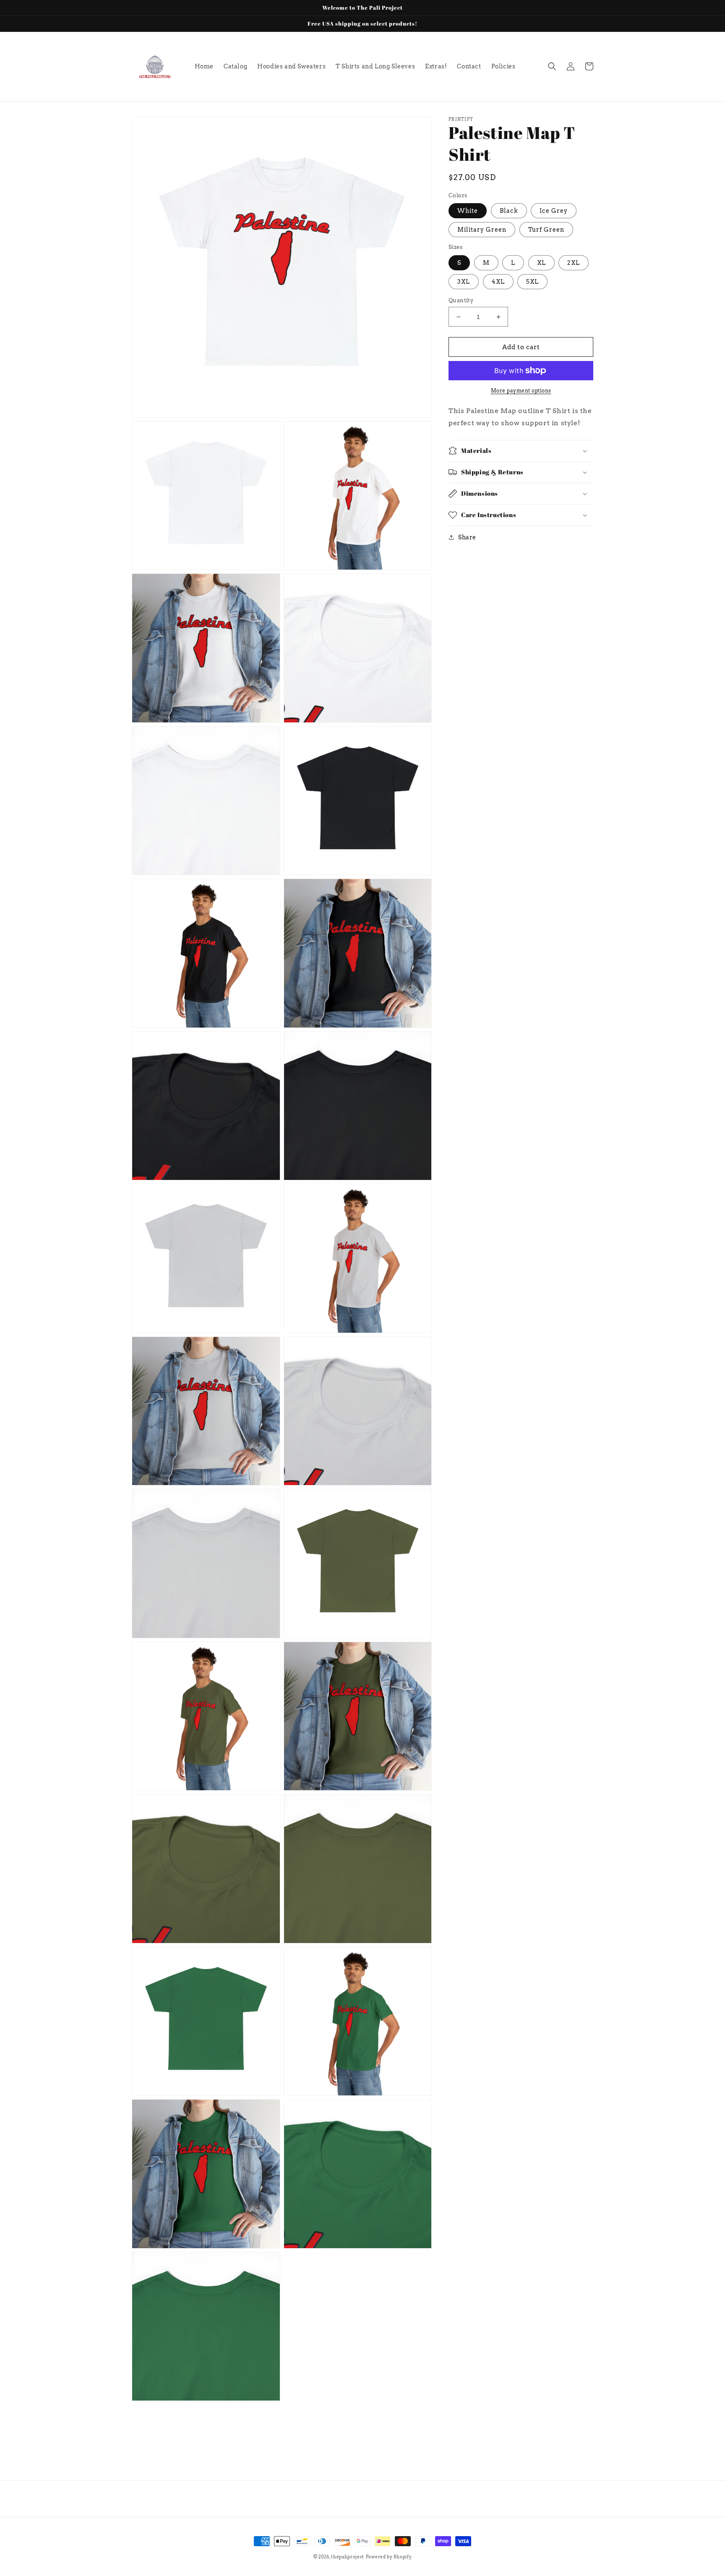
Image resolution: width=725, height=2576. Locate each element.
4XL (498, 282)
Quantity (461, 300)
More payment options (521, 391)
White (468, 211)
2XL (574, 263)
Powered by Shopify (389, 2557)
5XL (532, 282)
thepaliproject (348, 2557)
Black (509, 211)
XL (541, 263)
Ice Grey (554, 211)
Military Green (482, 230)
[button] (552, 66)
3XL (464, 282)
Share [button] (467, 537)
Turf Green (546, 230)
